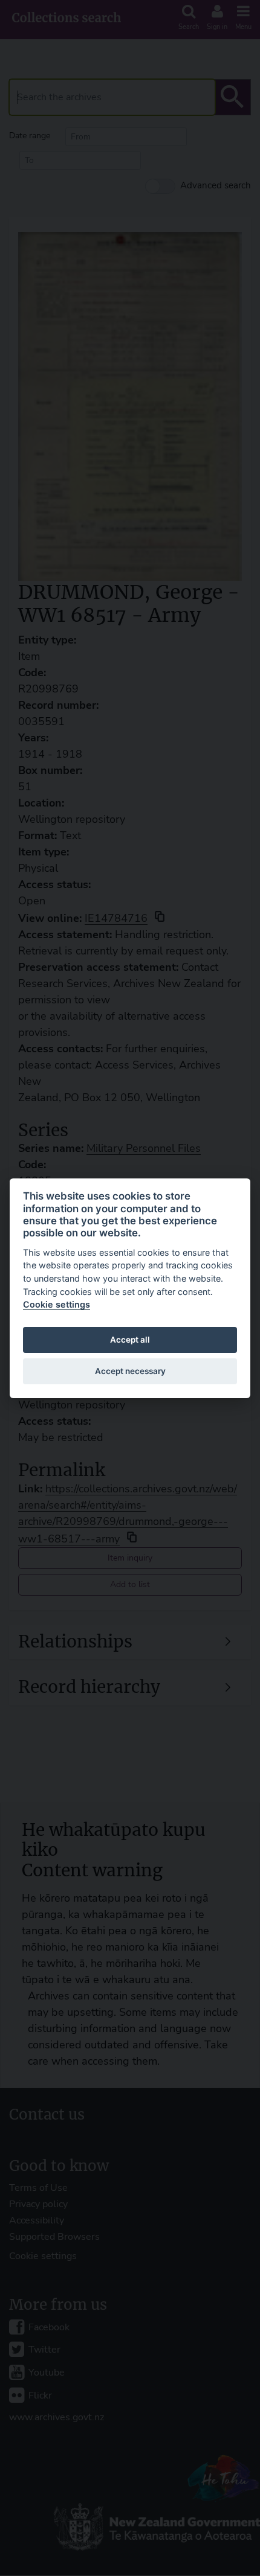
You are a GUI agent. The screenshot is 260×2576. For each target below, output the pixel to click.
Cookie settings (57, 1304)
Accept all (130, 1340)
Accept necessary (130, 1371)
